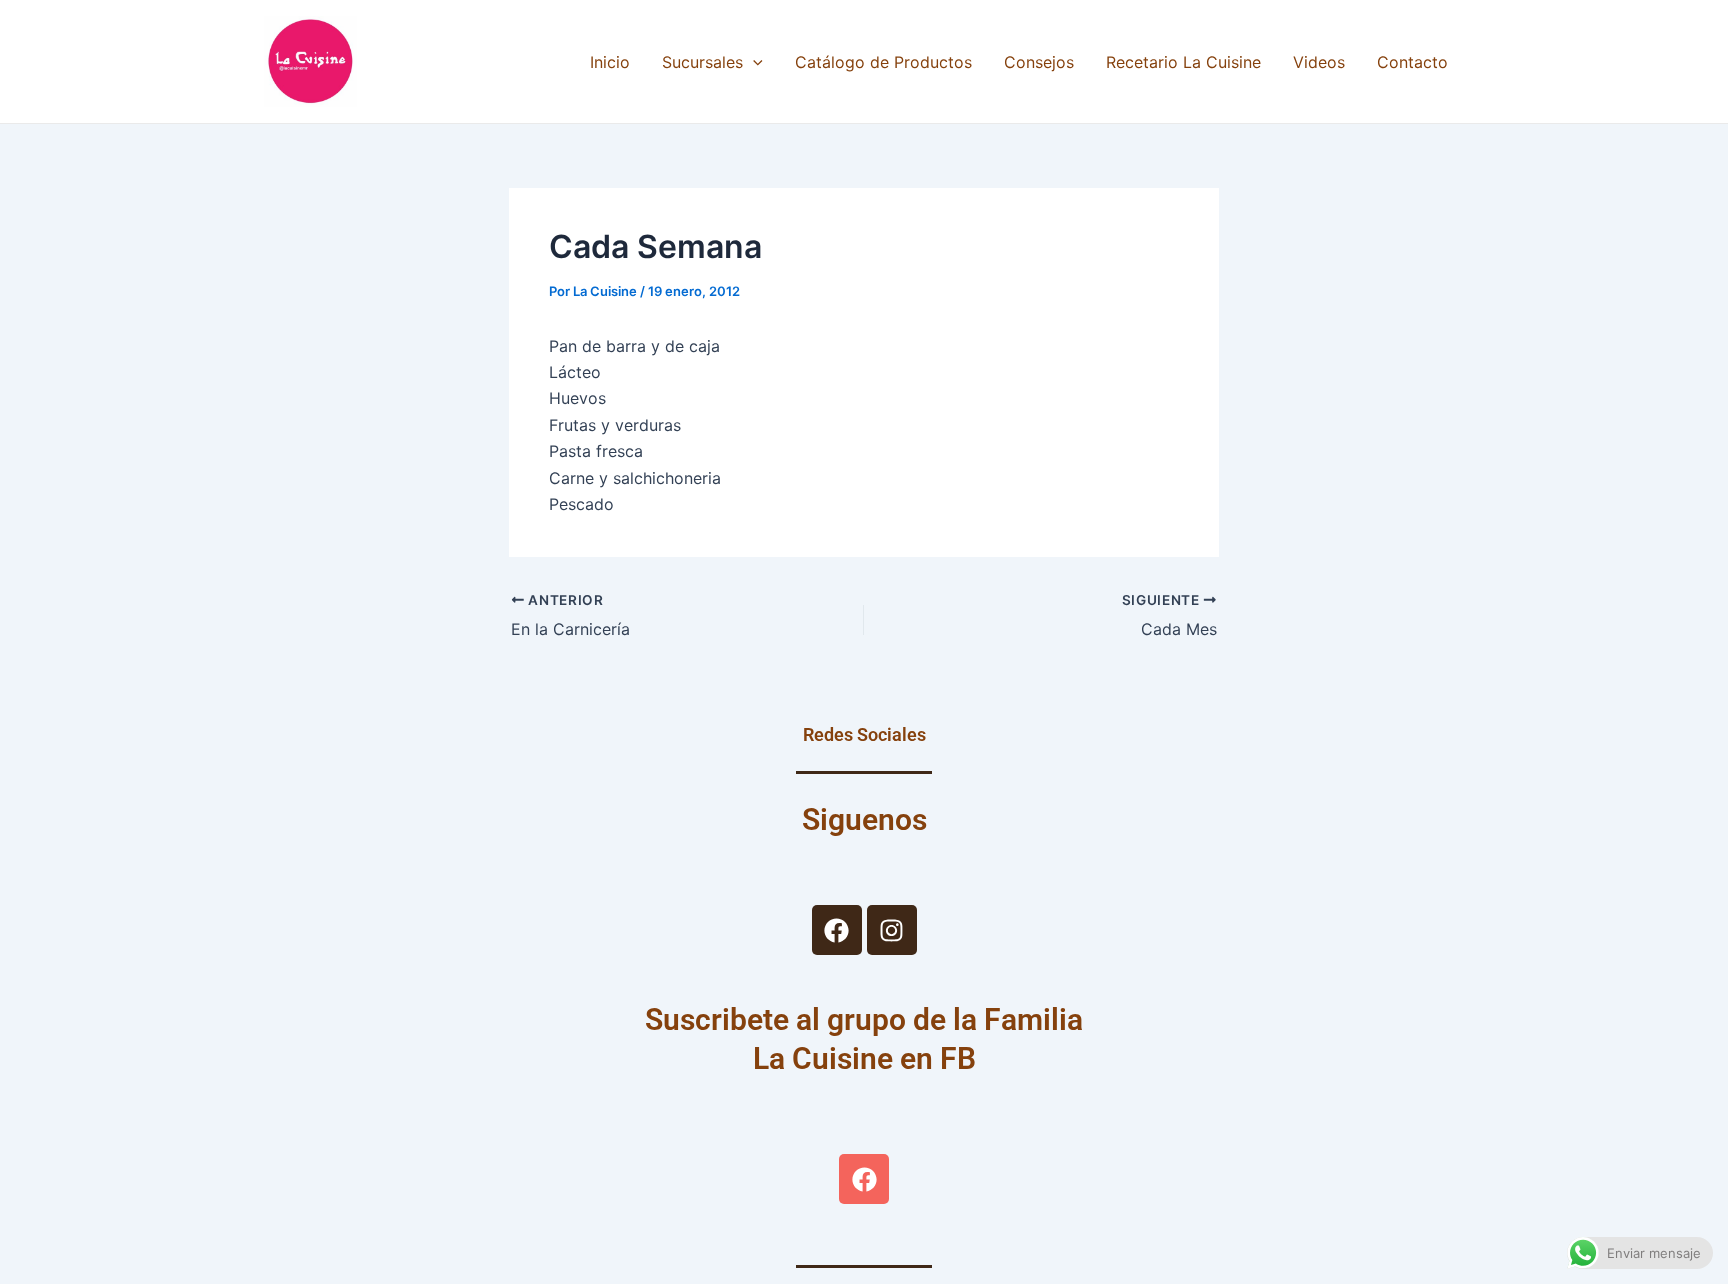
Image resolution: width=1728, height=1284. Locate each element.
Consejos (1039, 62)
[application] (753, 62)
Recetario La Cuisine (1183, 62)
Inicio (610, 62)
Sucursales (702, 62)
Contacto (1412, 62)
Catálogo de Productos (883, 62)
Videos (1319, 62)
